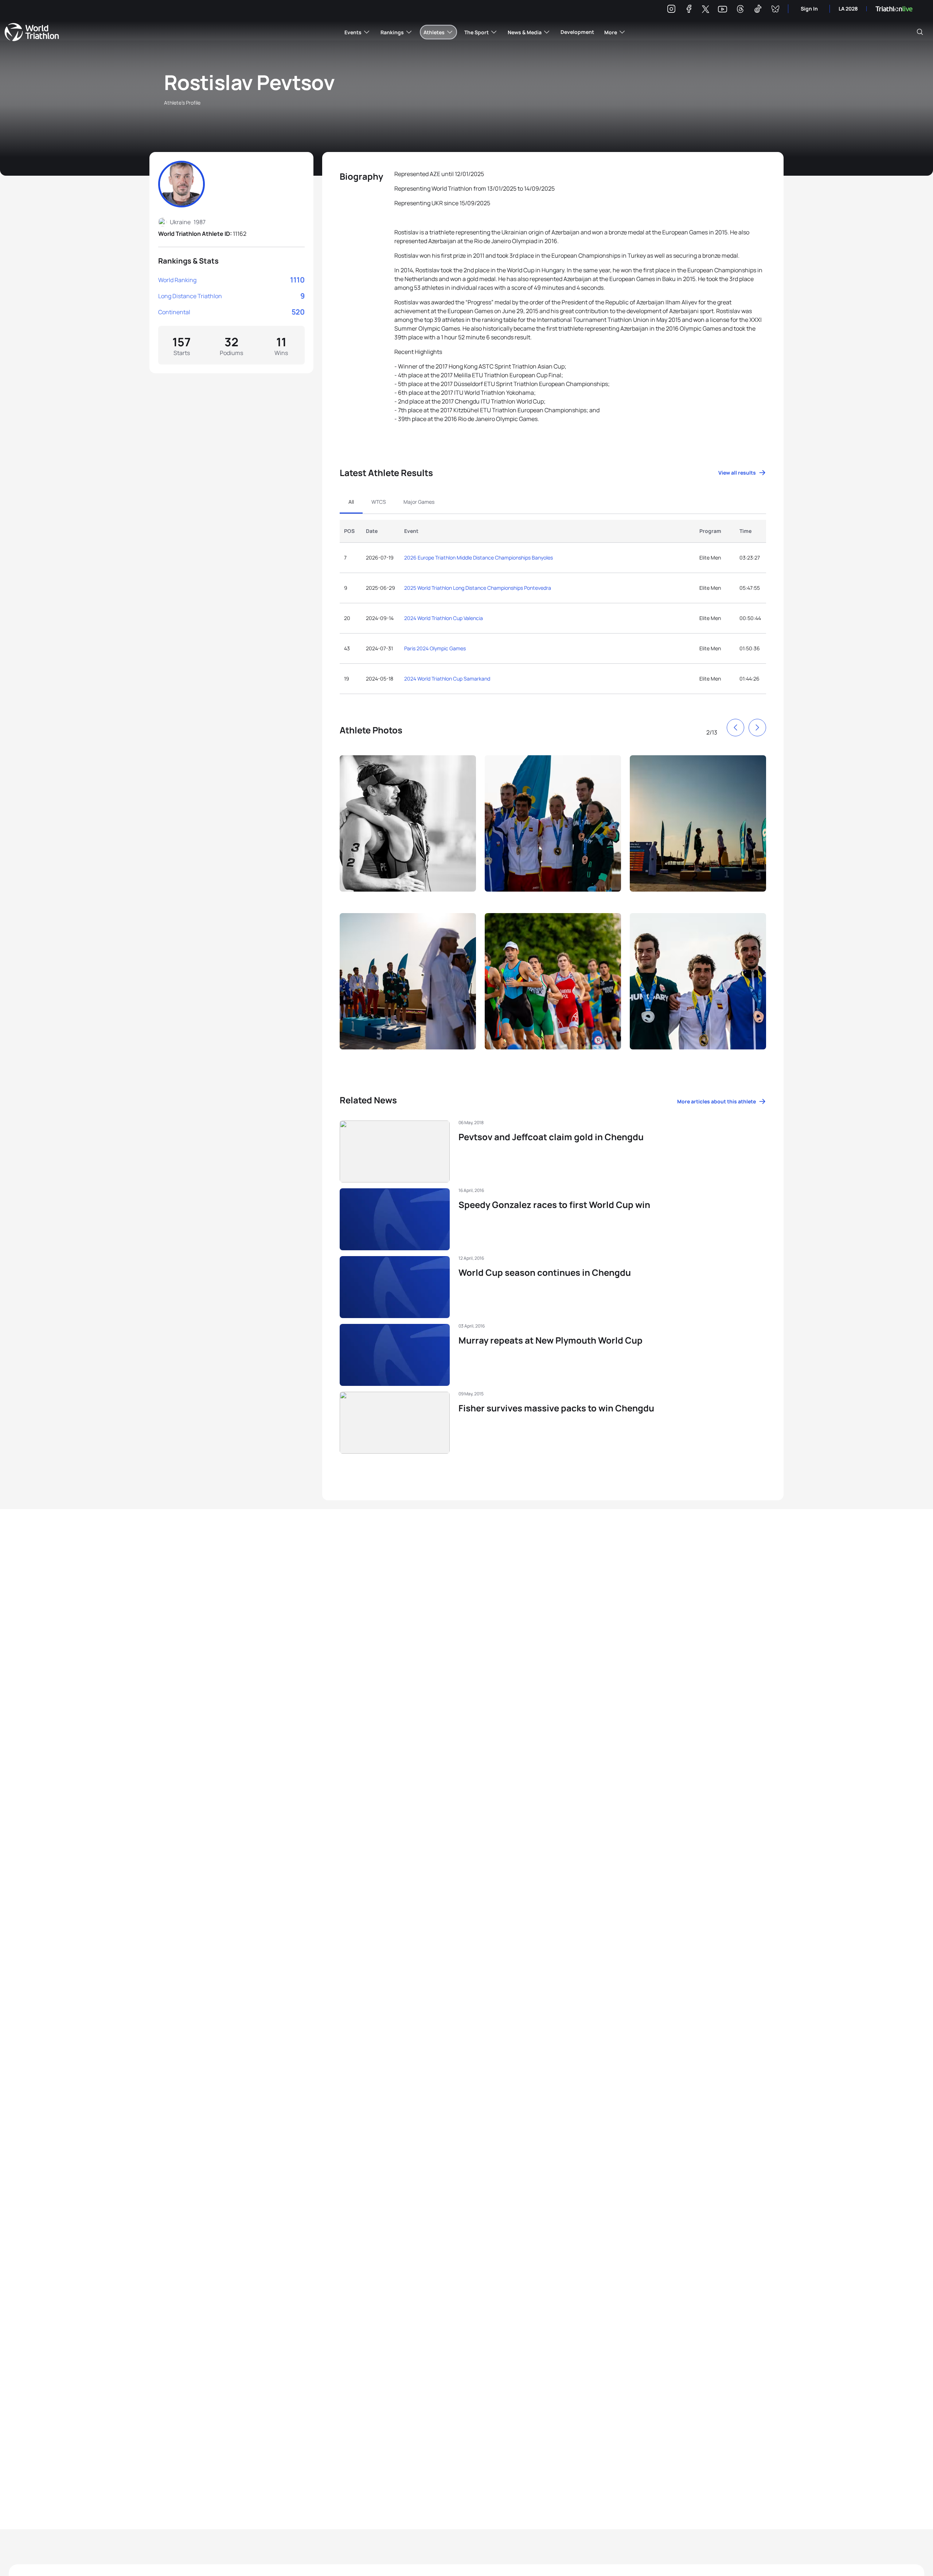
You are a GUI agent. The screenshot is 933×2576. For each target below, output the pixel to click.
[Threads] (740, 10)
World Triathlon (32, 32)
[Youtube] (723, 9)
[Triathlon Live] (894, 9)
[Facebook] (689, 10)
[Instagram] (671, 10)
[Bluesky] (775, 10)
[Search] (920, 32)
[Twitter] (706, 10)
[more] (408, 830)
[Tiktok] (758, 10)
